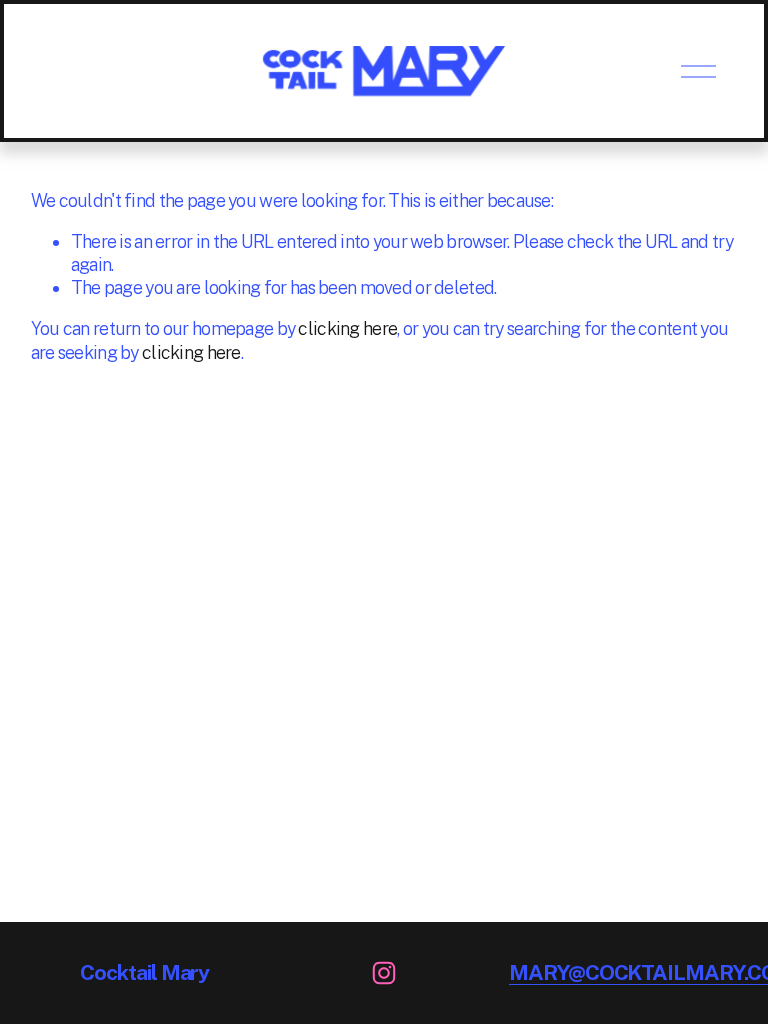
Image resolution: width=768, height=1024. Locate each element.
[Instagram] (384, 973)
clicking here (347, 328)
